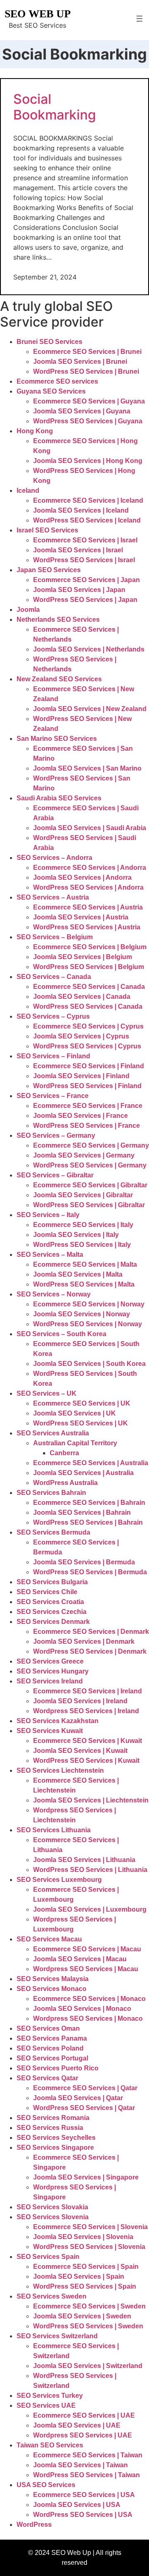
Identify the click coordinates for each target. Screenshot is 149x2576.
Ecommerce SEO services (57, 381)
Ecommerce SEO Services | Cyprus (88, 1026)
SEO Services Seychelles (56, 2138)
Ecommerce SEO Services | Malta (85, 1264)
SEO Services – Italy (48, 1215)
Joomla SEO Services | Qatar (78, 2098)
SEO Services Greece (50, 1661)
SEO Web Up (38, 14)
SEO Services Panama (52, 2038)
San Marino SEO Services (57, 739)
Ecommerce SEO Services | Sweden (89, 2306)
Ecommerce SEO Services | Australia (91, 1463)
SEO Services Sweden (52, 2296)
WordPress (34, 2525)
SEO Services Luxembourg (59, 1880)
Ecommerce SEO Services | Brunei (87, 352)
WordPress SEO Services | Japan (85, 600)
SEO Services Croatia (50, 1602)
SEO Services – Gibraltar (55, 1175)
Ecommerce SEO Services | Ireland (88, 1691)
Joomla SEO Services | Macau (80, 1959)
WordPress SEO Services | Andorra (88, 887)
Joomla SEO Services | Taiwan (81, 2465)
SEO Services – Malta (50, 1255)
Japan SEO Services (49, 570)
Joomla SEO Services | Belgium (83, 957)
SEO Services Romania (53, 2118)
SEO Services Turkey (50, 2396)
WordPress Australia (65, 1483)
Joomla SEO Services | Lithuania (84, 1860)
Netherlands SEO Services (58, 620)
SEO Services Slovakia (52, 2207)
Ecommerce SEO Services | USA (84, 2495)
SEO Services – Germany (56, 1135)
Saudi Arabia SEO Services (59, 798)
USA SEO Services (46, 2485)
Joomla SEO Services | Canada (82, 997)
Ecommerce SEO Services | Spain (86, 2267)
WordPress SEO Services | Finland (87, 1086)
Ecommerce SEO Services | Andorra (90, 868)
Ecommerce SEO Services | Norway (89, 1304)
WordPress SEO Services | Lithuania (90, 1870)
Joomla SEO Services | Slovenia (83, 2237)
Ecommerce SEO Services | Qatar (85, 2088)
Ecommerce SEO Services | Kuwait (88, 1741)
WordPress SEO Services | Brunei (86, 371)
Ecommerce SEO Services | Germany (91, 1145)
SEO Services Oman (48, 2028)
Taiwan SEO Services (50, 2445)
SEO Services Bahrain (51, 1493)
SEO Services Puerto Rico (58, 2068)
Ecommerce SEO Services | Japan (87, 580)
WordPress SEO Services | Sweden (88, 2326)
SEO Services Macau (49, 1939)
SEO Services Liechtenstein (60, 1770)
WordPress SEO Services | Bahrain (88, 1522)
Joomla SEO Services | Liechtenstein (91, 1800)
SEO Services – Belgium (55, 937)
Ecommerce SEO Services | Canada (89, 987)
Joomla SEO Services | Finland (81, 1076)
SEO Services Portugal (52, 2058)
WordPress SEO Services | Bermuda (90, 1572)
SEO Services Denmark (53, 1622)
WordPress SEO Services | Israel (84, 560)
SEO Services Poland (50, 2048)
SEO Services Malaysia (53, 1979)
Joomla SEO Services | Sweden (82, 2316)
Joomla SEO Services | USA (77, 2505)
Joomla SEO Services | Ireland (80, 1701)
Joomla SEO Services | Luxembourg (90, 1909)
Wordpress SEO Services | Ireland (86, 1711)
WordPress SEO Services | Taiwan (87, 2475)
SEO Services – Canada (54, 977)
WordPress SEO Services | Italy (82, 1245)
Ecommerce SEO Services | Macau (87, 1949)
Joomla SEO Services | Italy (76, 1235)
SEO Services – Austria (53, 897)
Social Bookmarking (55, 107)
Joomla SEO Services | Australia (83, 1473)
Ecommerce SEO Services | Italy (83, 1225)
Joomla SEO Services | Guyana (82, 411)
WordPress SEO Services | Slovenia (89, 2247)
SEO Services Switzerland (57, 2336)
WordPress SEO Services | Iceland (87, 520)
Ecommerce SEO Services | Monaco (89, 1999)
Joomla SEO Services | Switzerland (88, 2366)
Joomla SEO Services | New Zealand (90, 709)
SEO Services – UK (47, 1393)
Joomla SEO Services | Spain (79, 2276)
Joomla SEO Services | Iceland (81, 510)
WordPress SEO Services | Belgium (89, 967)
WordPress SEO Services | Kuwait (86, 1761)
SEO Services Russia (50, 2128)
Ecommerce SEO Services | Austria (88, 907)
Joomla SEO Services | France (81, 1116)
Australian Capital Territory (75, 1443)
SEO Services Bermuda (53, 1532)
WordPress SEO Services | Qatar (84, 2108)
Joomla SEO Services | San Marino (87, 768)
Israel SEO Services (47, 530)
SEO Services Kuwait (50, 1731)
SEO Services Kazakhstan (58, 1721)
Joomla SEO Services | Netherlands (89, 649)
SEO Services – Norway (54, 1294)
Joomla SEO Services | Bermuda (84, 1562)
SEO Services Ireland (50, 1681)
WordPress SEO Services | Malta (84, 1284)
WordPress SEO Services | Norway (88, 1324)
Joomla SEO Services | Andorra (82, 877)
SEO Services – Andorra (54, 858)
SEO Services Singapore (55, 2147)
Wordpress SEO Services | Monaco (88, 2019)
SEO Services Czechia (52, 1612)
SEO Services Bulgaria (52, 1582)
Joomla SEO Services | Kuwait (80, 1751)
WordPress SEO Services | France (87, 1126)
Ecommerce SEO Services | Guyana (89, 401)
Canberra (64, 1453)
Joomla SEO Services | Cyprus (81, 1036)
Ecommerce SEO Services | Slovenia (90, 2227)
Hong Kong (35, 431)
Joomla (28, 610)
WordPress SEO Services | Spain (85, 2286)
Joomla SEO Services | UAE (77, 2425)
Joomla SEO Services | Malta (78, 1274)
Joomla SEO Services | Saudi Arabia (90, 828)
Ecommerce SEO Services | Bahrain (89, 1503)
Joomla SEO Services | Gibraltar (83, 1195)
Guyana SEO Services (51, 391)
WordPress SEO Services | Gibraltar (89, 1205)
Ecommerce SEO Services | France (88, 1106)
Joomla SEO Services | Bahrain (82, 1512)
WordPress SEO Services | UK (81, 1423)
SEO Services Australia (53, 1433)
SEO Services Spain (48, 2257)
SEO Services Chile (47, 1592)
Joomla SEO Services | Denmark (84, 1641)
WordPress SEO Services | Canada (88, 1006)
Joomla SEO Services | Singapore (86, 2177)
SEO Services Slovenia (53, 2217)
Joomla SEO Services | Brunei (80, 362)
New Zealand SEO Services (59, 679)
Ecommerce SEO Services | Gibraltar (90, 1185)
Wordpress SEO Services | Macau (86, 1969)
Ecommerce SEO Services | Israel (85, 540)
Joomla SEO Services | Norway (82, 1314)
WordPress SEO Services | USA (83, 2515)
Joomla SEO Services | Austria (81, 917)
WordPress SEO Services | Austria (87, 927)
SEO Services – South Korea (61, 1334)
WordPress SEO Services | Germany (90, 1165)
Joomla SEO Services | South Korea (89, 1364)
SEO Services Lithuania (54, 1830)
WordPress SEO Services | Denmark (90, 1651)
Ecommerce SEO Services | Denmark (91, 1632)
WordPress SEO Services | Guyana (88, 421)
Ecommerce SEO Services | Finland (89, 1066)
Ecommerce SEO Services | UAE (84, 2415)
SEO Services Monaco (52, 1989)
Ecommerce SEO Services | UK (82, 1403)
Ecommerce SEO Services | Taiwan (88, 2455)
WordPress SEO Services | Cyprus (87, 1046)
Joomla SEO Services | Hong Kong (88, 461)
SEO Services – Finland (53, 1056)
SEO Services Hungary (53, 1671)
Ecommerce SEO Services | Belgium (90, 947)
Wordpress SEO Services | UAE (83, 2435)
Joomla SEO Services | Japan (79, 590)
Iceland (28, 491)
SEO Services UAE (46, 2405)
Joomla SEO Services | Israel (78, 550)
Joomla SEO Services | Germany (84, 1155)
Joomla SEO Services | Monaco (82, 2009)
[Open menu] (139, 19)
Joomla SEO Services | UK (74, 1413)
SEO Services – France (53, 1096)
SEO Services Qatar (47, 2078)
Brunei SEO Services (49, 342)
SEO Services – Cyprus (53, 1016)
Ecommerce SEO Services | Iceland (88, 500)
